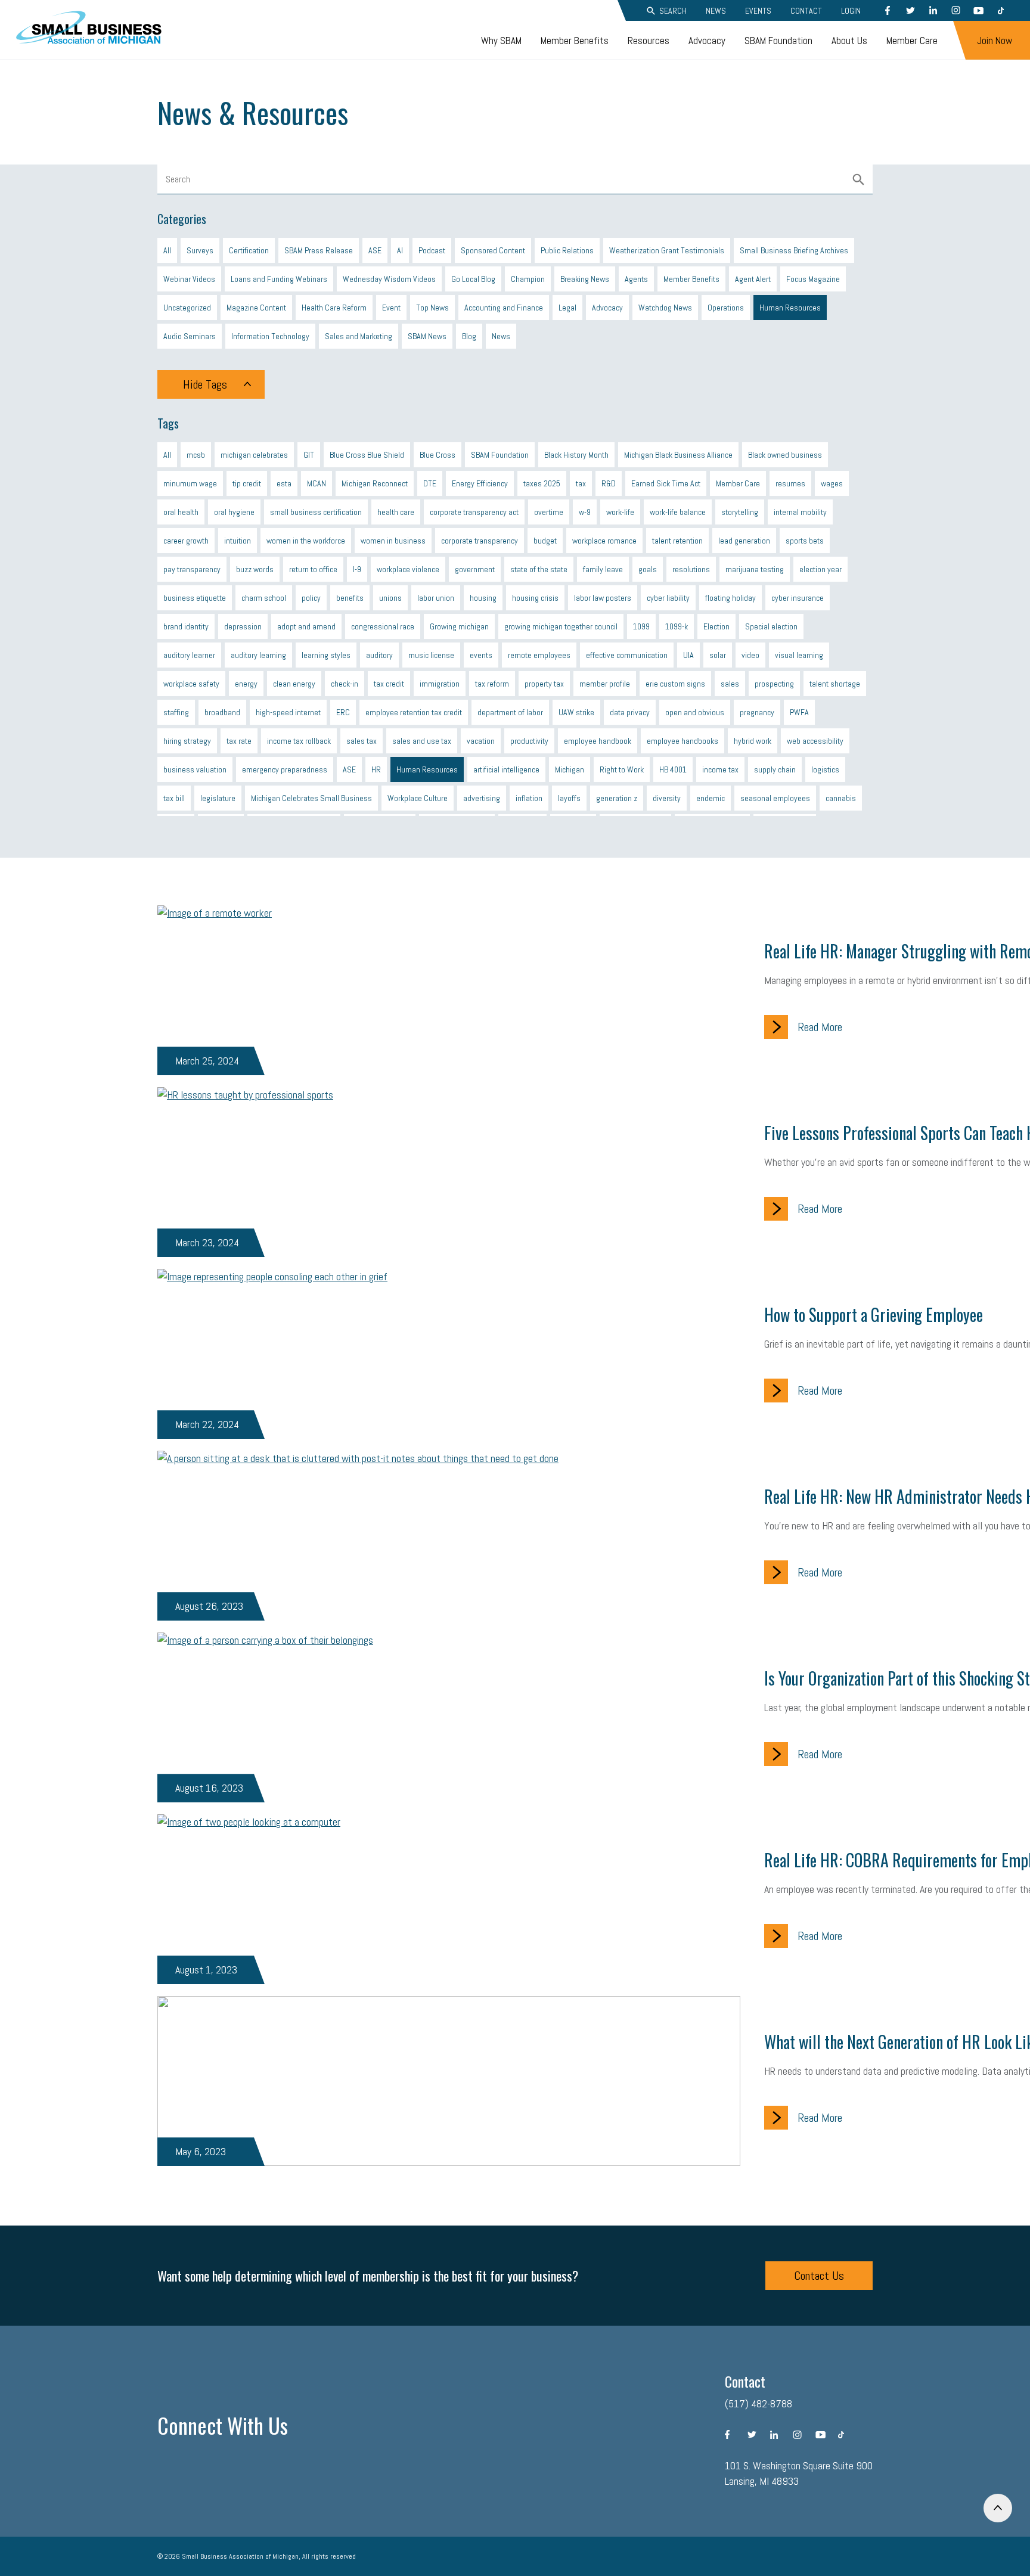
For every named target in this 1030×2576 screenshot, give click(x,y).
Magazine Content (256, 308)
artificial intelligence (506, 769)
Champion (528, 279)
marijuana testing (755, 569)
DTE (430, 483)
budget (545, 541)
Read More (820, 1027)
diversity (667, 798)
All (167, 250)
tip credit (247, 483)
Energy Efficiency (480, 483)
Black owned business (785, 455)
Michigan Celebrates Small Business (311, 798)
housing (483, 598)
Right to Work (622, 769)
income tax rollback (299, 741)
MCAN (317, 483)
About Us (849, 41)
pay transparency (192, 569)
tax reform (492, 684)
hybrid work (753, 741)
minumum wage (190, 483)
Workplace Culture (418, 798)
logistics (825, 769)
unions (390, 598)
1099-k (677, 626)
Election (716, 626)
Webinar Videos (189, 279)
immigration (440, 684)
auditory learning (258, 655)
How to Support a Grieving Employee (874, 1315)
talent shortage (835, 684)
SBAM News (427, 336)
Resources (649, 41)
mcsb (196, 455)
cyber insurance (798, 598)
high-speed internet (288, 712)
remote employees (539, 655)
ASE (375, 250)
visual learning (799, 655)
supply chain (775, 769)
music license (431, 655)
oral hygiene (234, 512)
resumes (790, 483)
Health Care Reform (334, 308)
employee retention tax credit (414, 712)
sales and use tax (422, 741)
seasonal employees (775, 798)
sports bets (805, 541)
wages (832, 483)
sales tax (362, 741)
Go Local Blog (473, 279)
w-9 (585, 512)
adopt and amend (306, 626)
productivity (529, 741)
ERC (343, 712)
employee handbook (598, 741)
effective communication (627, 655)
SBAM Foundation (778, 41)
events (481, 655)
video (750, 655)
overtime (549, 512)
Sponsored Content (493, 250)
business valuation (195, 769)
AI (400, 250)
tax (581, 483)
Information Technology (270, 336)
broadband (222, 712)
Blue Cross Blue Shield (367, 455)
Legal (567, 308)
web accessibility (815, 741)
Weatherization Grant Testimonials (667, 250)
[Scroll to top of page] (998, 2508)
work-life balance (678, 512)
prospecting (774, 684)
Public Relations (567, 250)
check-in (345, 684)
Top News (432, 308)
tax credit (389, 684)
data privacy (630, 712)
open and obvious (695, 712)
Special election (771, 626)
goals (648, 569)
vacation (481, 741)
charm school (264, 598)
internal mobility (800, 512)
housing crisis (535, 598)
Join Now (995, 41)
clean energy (294, 684)
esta (284, 483)
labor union (436, 598)
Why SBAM (501, 41)
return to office (313, 569)
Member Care (912, 41)
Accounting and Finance (504, 308)
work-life (620, 512)
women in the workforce (306, 541)
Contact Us (819, 2276)
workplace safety (191, 684)
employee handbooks (682, 741)
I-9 (357, 569)
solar (718, 655)
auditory (379, 655)
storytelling (740, 512)
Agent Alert (753, 279)
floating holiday (730, 598)
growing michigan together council (561, 626)
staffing (176, 712)
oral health (181, 512)
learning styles (326, 655)
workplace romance (604, 541)
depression (243, 626)
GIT (309, 455)
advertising (482, 798)
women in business (393, 541)
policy (311, 598)
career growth (186, 541)
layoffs (569, 798)
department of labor (510, 712)
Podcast (432, 250)
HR (376, 769)
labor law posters (603, 598)
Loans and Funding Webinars (279, 279)
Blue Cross (438, 455)
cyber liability (668, 598)
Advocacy (707, 41)
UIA (688, 655)
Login (851, 11)
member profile (605, 684)
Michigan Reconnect (375, 483)
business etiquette (195, 598)
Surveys (200, 250)
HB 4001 (673, 769)
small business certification (316, 512)
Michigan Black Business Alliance (678, 455)
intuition (238, 541)
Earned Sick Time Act (666, 483)
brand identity (186, 626)
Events (758, 11)
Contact (806, 11)
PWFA (799, 712)
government (475, 569)
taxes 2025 (542, 483)
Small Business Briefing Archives (794, 250)
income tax (720, 769)
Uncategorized (187, 308)
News (716, 11)
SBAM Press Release (319, 250)
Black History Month (576, 455)
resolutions (691, 569)
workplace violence (408, 569)
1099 (641, 626)
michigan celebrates (254, 455)
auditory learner (189, 655)
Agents (636, 279)
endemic (711, 798)
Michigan (570, 769)
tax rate (239, 741)
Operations (726, 308)
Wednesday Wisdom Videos (389, 279)
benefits (350, 598)
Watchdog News (665, 308)
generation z (617, 798)
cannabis (841, 798)
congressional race (383, 626)
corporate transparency (480, 541)
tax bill (174, 798)
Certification (249, 250)
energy (246, 684)
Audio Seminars (190, 336)
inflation (529, 798)
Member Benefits (575, 41)
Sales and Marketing (359, 336)
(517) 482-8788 (758, 2403)
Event (391, 308)
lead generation (744, 541)
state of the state (539, 569)
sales (730, 684)
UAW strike (576, 712)
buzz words (255, 569)
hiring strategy (187, 741)
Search (673, 11)
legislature (218, 798)
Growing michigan (459, 626)
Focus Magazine (813, 279)
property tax (544, 684)
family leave (603, 569)
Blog (469, 336)
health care (396, 512)
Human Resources (790, 308)
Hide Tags (205, 384)
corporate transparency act (474, 512)
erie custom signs (675, 684)
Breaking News (585, 279)
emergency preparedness (285, 769)
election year (820, 569)
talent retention (677, 541)
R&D (609, 483)
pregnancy (757, 712)
